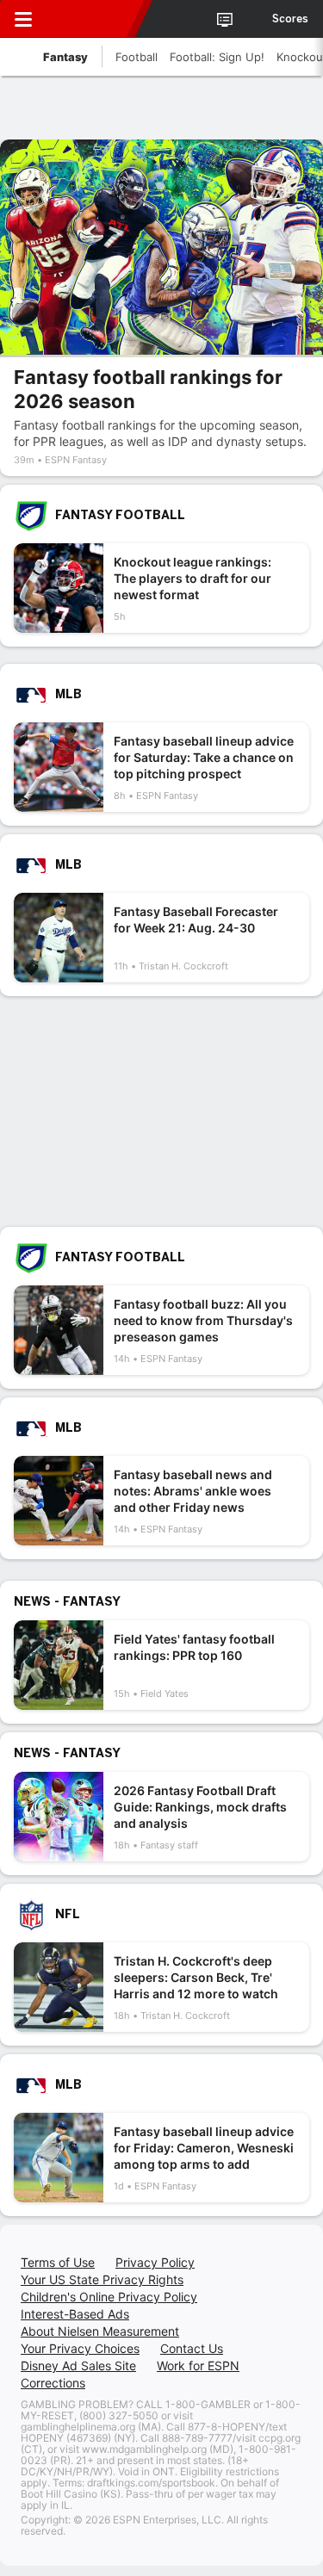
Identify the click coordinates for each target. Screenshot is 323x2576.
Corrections (53, 2383)
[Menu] (23, 19)
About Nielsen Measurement (100, 2331)
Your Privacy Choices (80, 2348)
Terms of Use (58, 2262)
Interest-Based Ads (75, 2314)
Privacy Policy (155, 2262)
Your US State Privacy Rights (102, 2279)
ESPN (92, 19)
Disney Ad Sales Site (78, 2365)
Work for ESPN (198, 2365)
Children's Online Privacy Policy (109, 2297)
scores (290, 19)
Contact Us (192, 2348)
